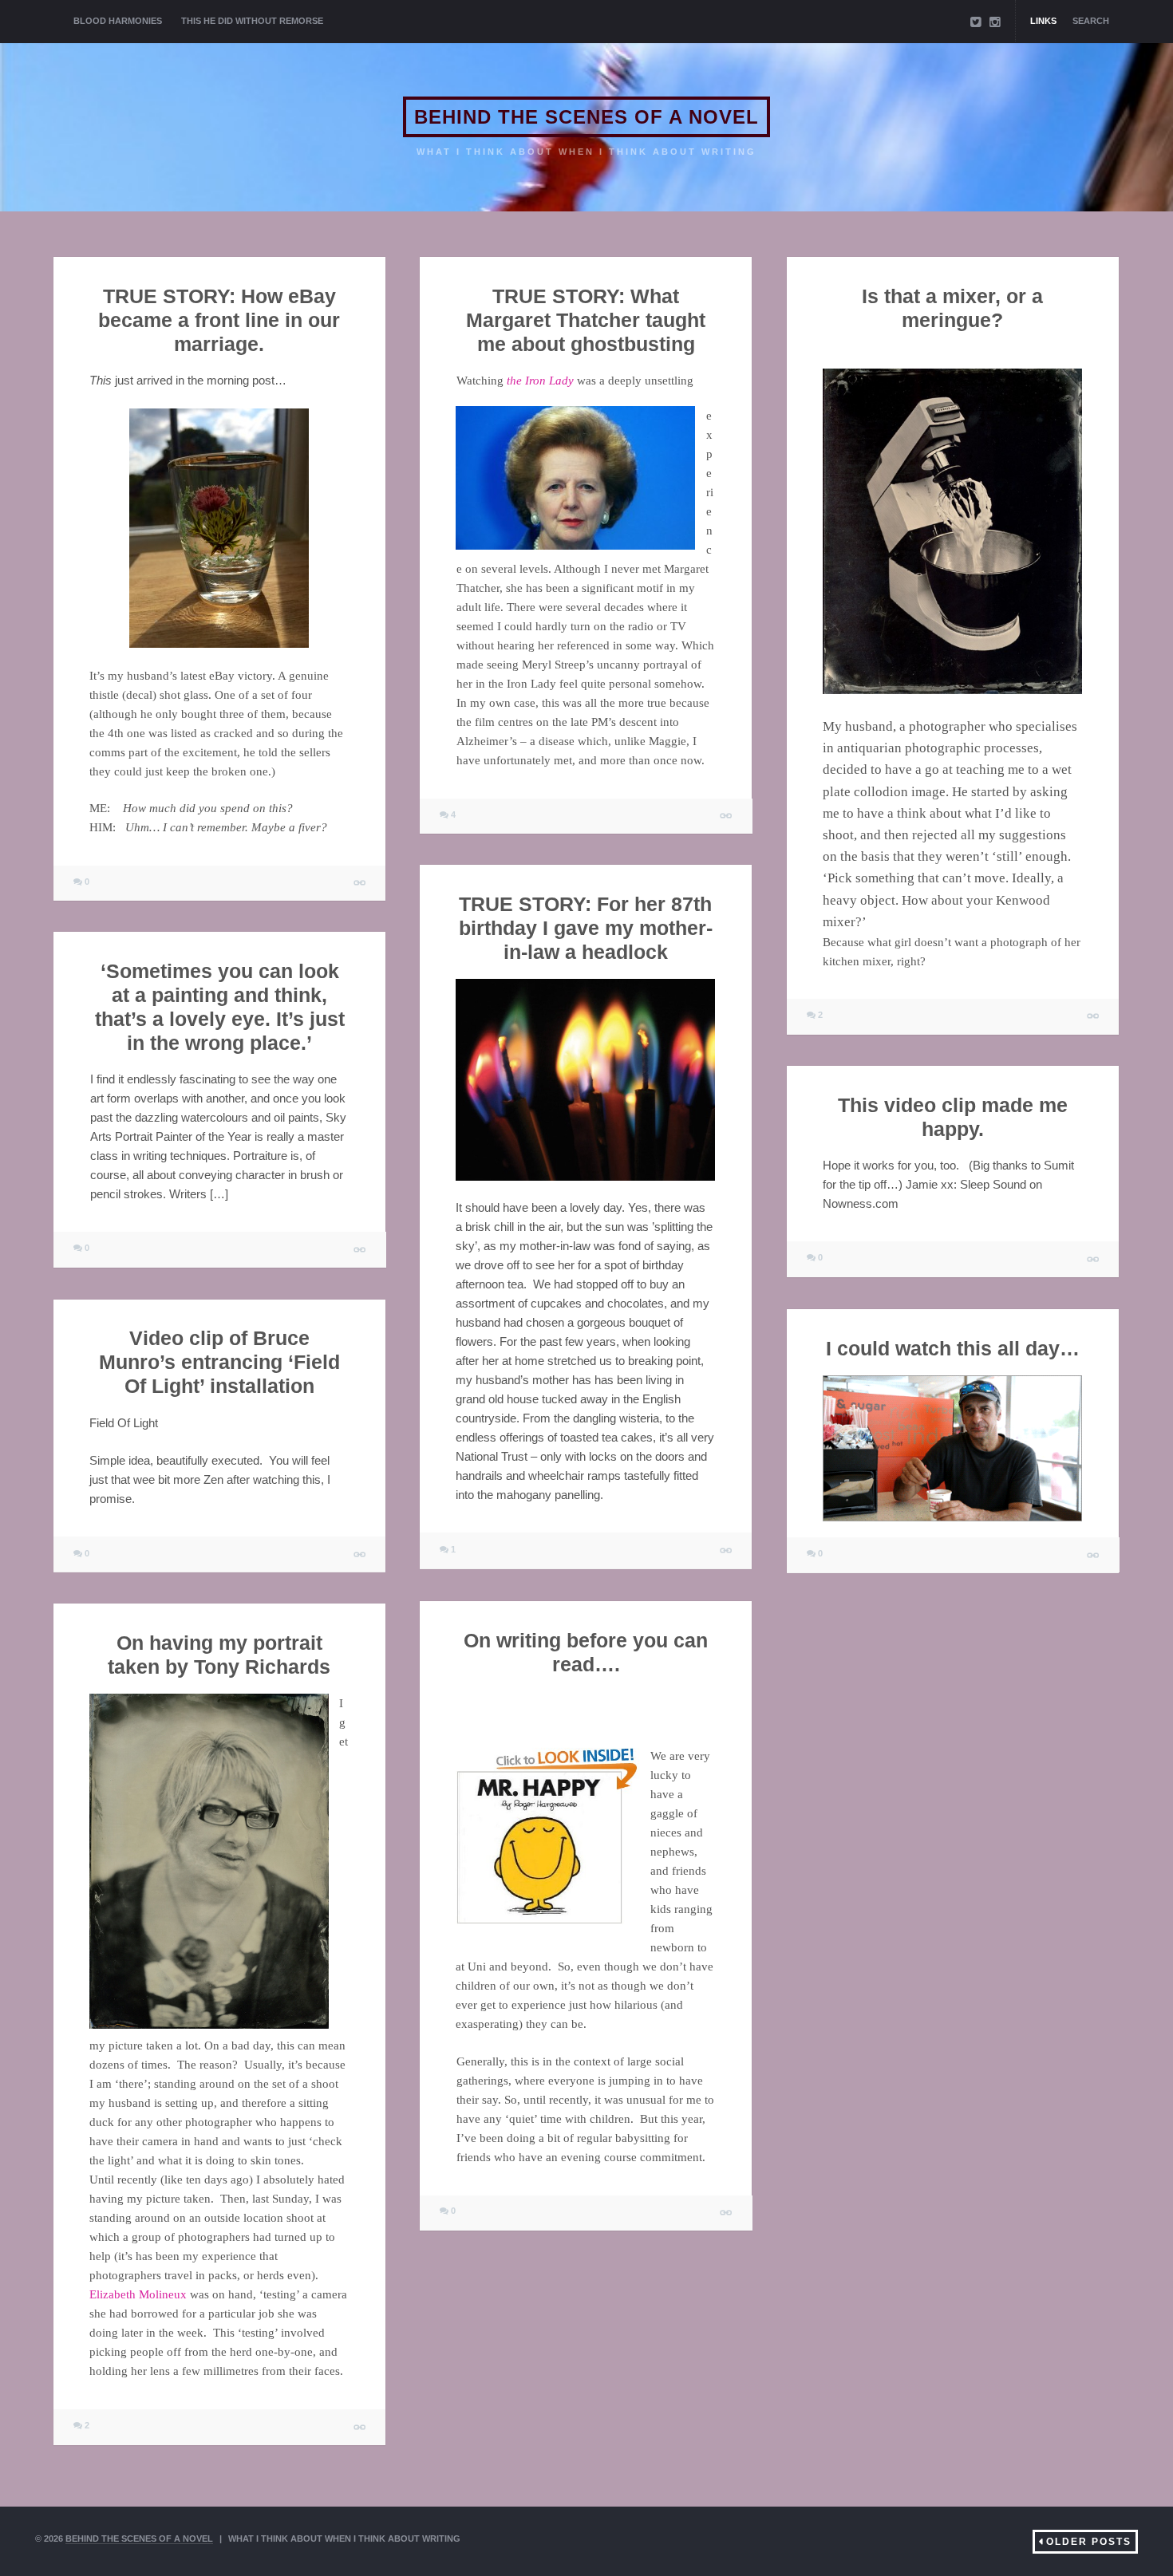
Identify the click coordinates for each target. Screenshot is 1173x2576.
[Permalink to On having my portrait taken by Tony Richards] (360, 2427)
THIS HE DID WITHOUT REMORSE (252, 21)
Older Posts (1089, 2542)
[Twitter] (976, 22)
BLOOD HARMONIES (118, 21)
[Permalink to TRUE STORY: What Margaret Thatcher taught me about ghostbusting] (727, 816)
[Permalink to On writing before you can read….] (727, 2213)
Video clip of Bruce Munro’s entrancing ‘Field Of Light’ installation (219, 1363)
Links (1043, 21)
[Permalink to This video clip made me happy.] (1094, 1259)
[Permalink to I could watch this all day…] (1094, 1555)
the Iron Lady (539, 381)
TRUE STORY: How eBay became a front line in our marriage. (219, 320)
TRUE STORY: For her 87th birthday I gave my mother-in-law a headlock (586, 928)
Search (1091, 21)
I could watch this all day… (953, 1348)
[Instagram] (995, 22)
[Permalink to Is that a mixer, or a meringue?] (1094, 1017)
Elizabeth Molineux (138, 2295)
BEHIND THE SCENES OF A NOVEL (586, 117)
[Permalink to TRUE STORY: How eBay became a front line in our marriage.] (360, 884)
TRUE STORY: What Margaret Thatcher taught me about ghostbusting (586, 320)
